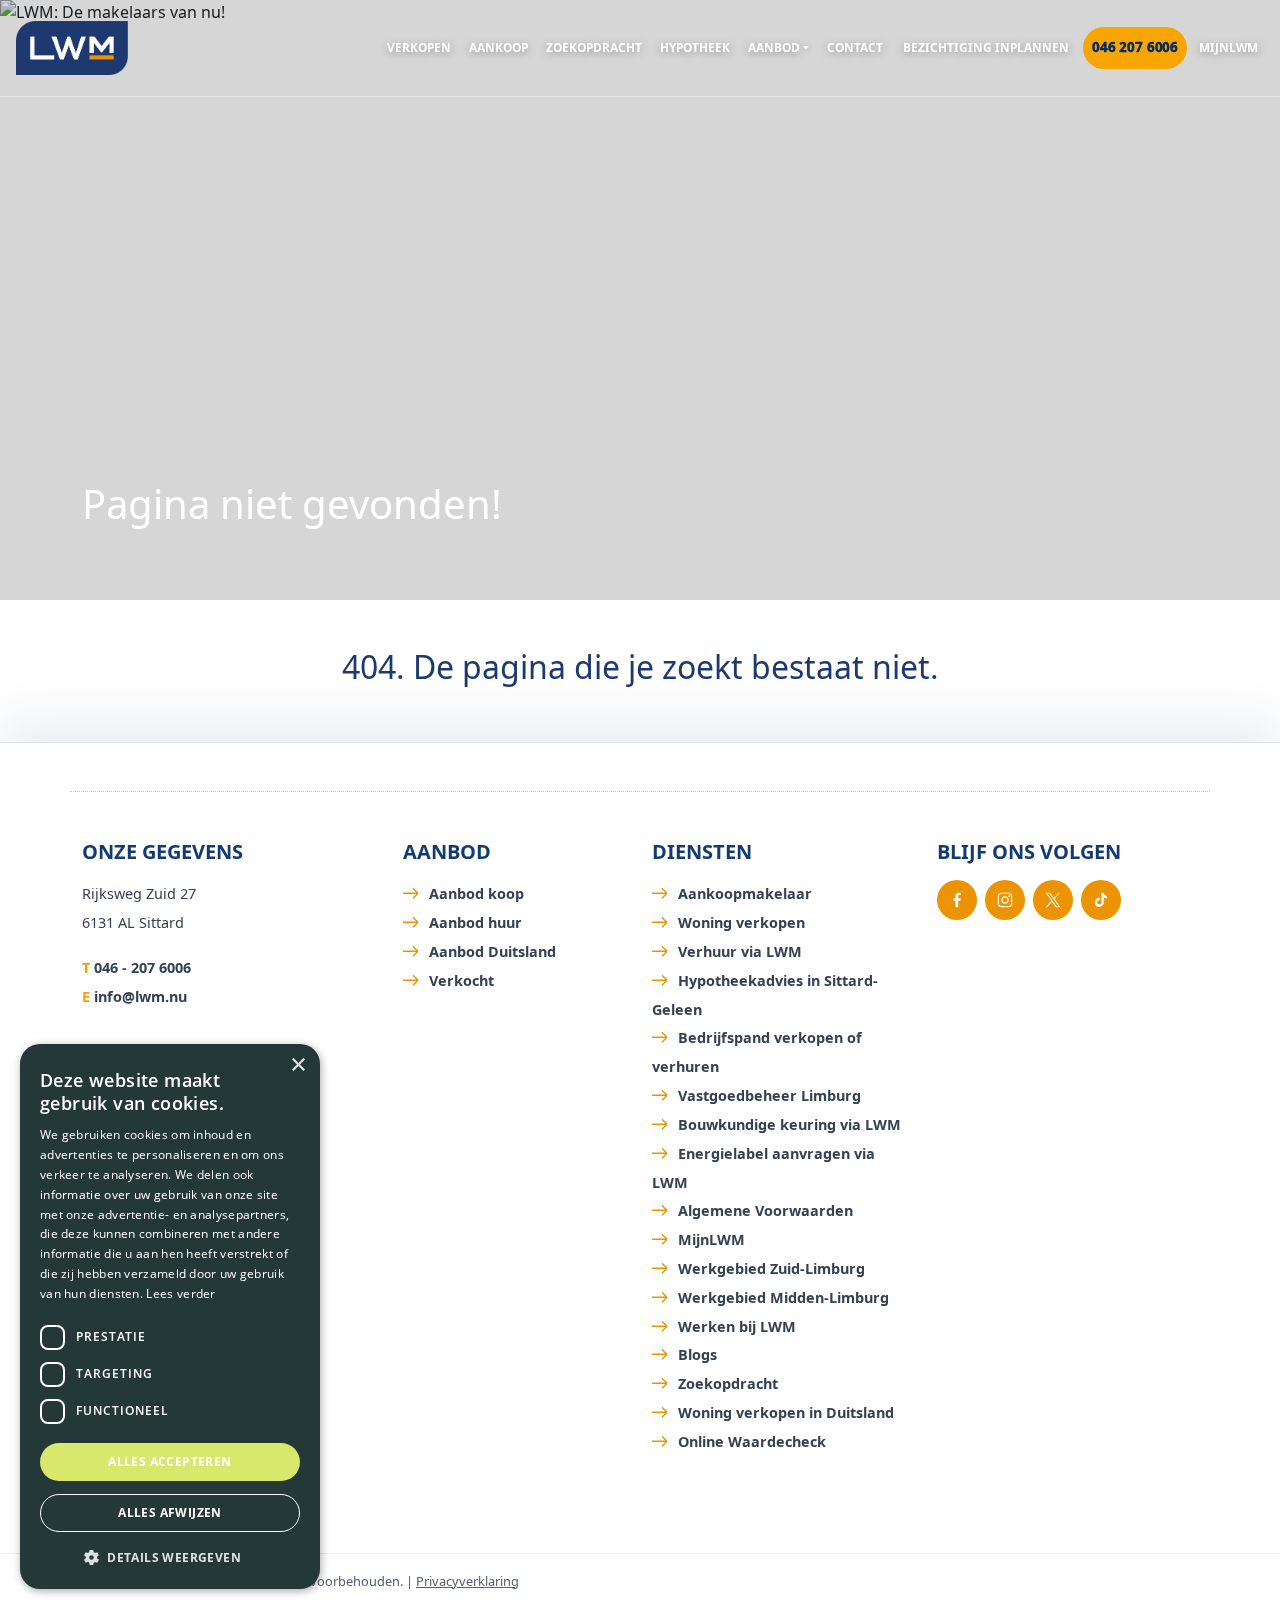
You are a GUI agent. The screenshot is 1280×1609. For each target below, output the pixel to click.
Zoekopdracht (594, 47)
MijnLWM (1228, 47)
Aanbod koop (476, 893)
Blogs (697, 1354)
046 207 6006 (1135, 47)
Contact (855, 47)
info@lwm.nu (140, 996)
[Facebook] (957, 900)
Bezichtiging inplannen (986, 47)
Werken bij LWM (737, 1326)
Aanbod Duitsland (492, 951)
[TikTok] (1101, 900)
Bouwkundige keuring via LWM (789, 1124)
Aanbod (774, 47)
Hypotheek (695, 47)
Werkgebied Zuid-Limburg (771, 1268)
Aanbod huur (475, 922)
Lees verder (180, 1293)
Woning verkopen (741, 922)
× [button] (297, 1065)
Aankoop (498, 47)
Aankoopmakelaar (745, 893)
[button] (170, 1557)
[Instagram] (1005, 900)
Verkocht (461, 980)
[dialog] (170, 1316)
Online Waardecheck (752, 1441)
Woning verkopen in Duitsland (786, 1412)
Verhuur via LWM (740, 951)
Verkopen (419, 47)
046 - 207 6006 (142, 967)
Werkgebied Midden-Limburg (783, 1297)
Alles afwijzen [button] (170, 1512)
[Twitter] (1053, 900)
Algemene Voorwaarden (765, 1210)
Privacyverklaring (467, 1581)
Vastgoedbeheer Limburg (769, 1095)
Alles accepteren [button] (169, 1461)
